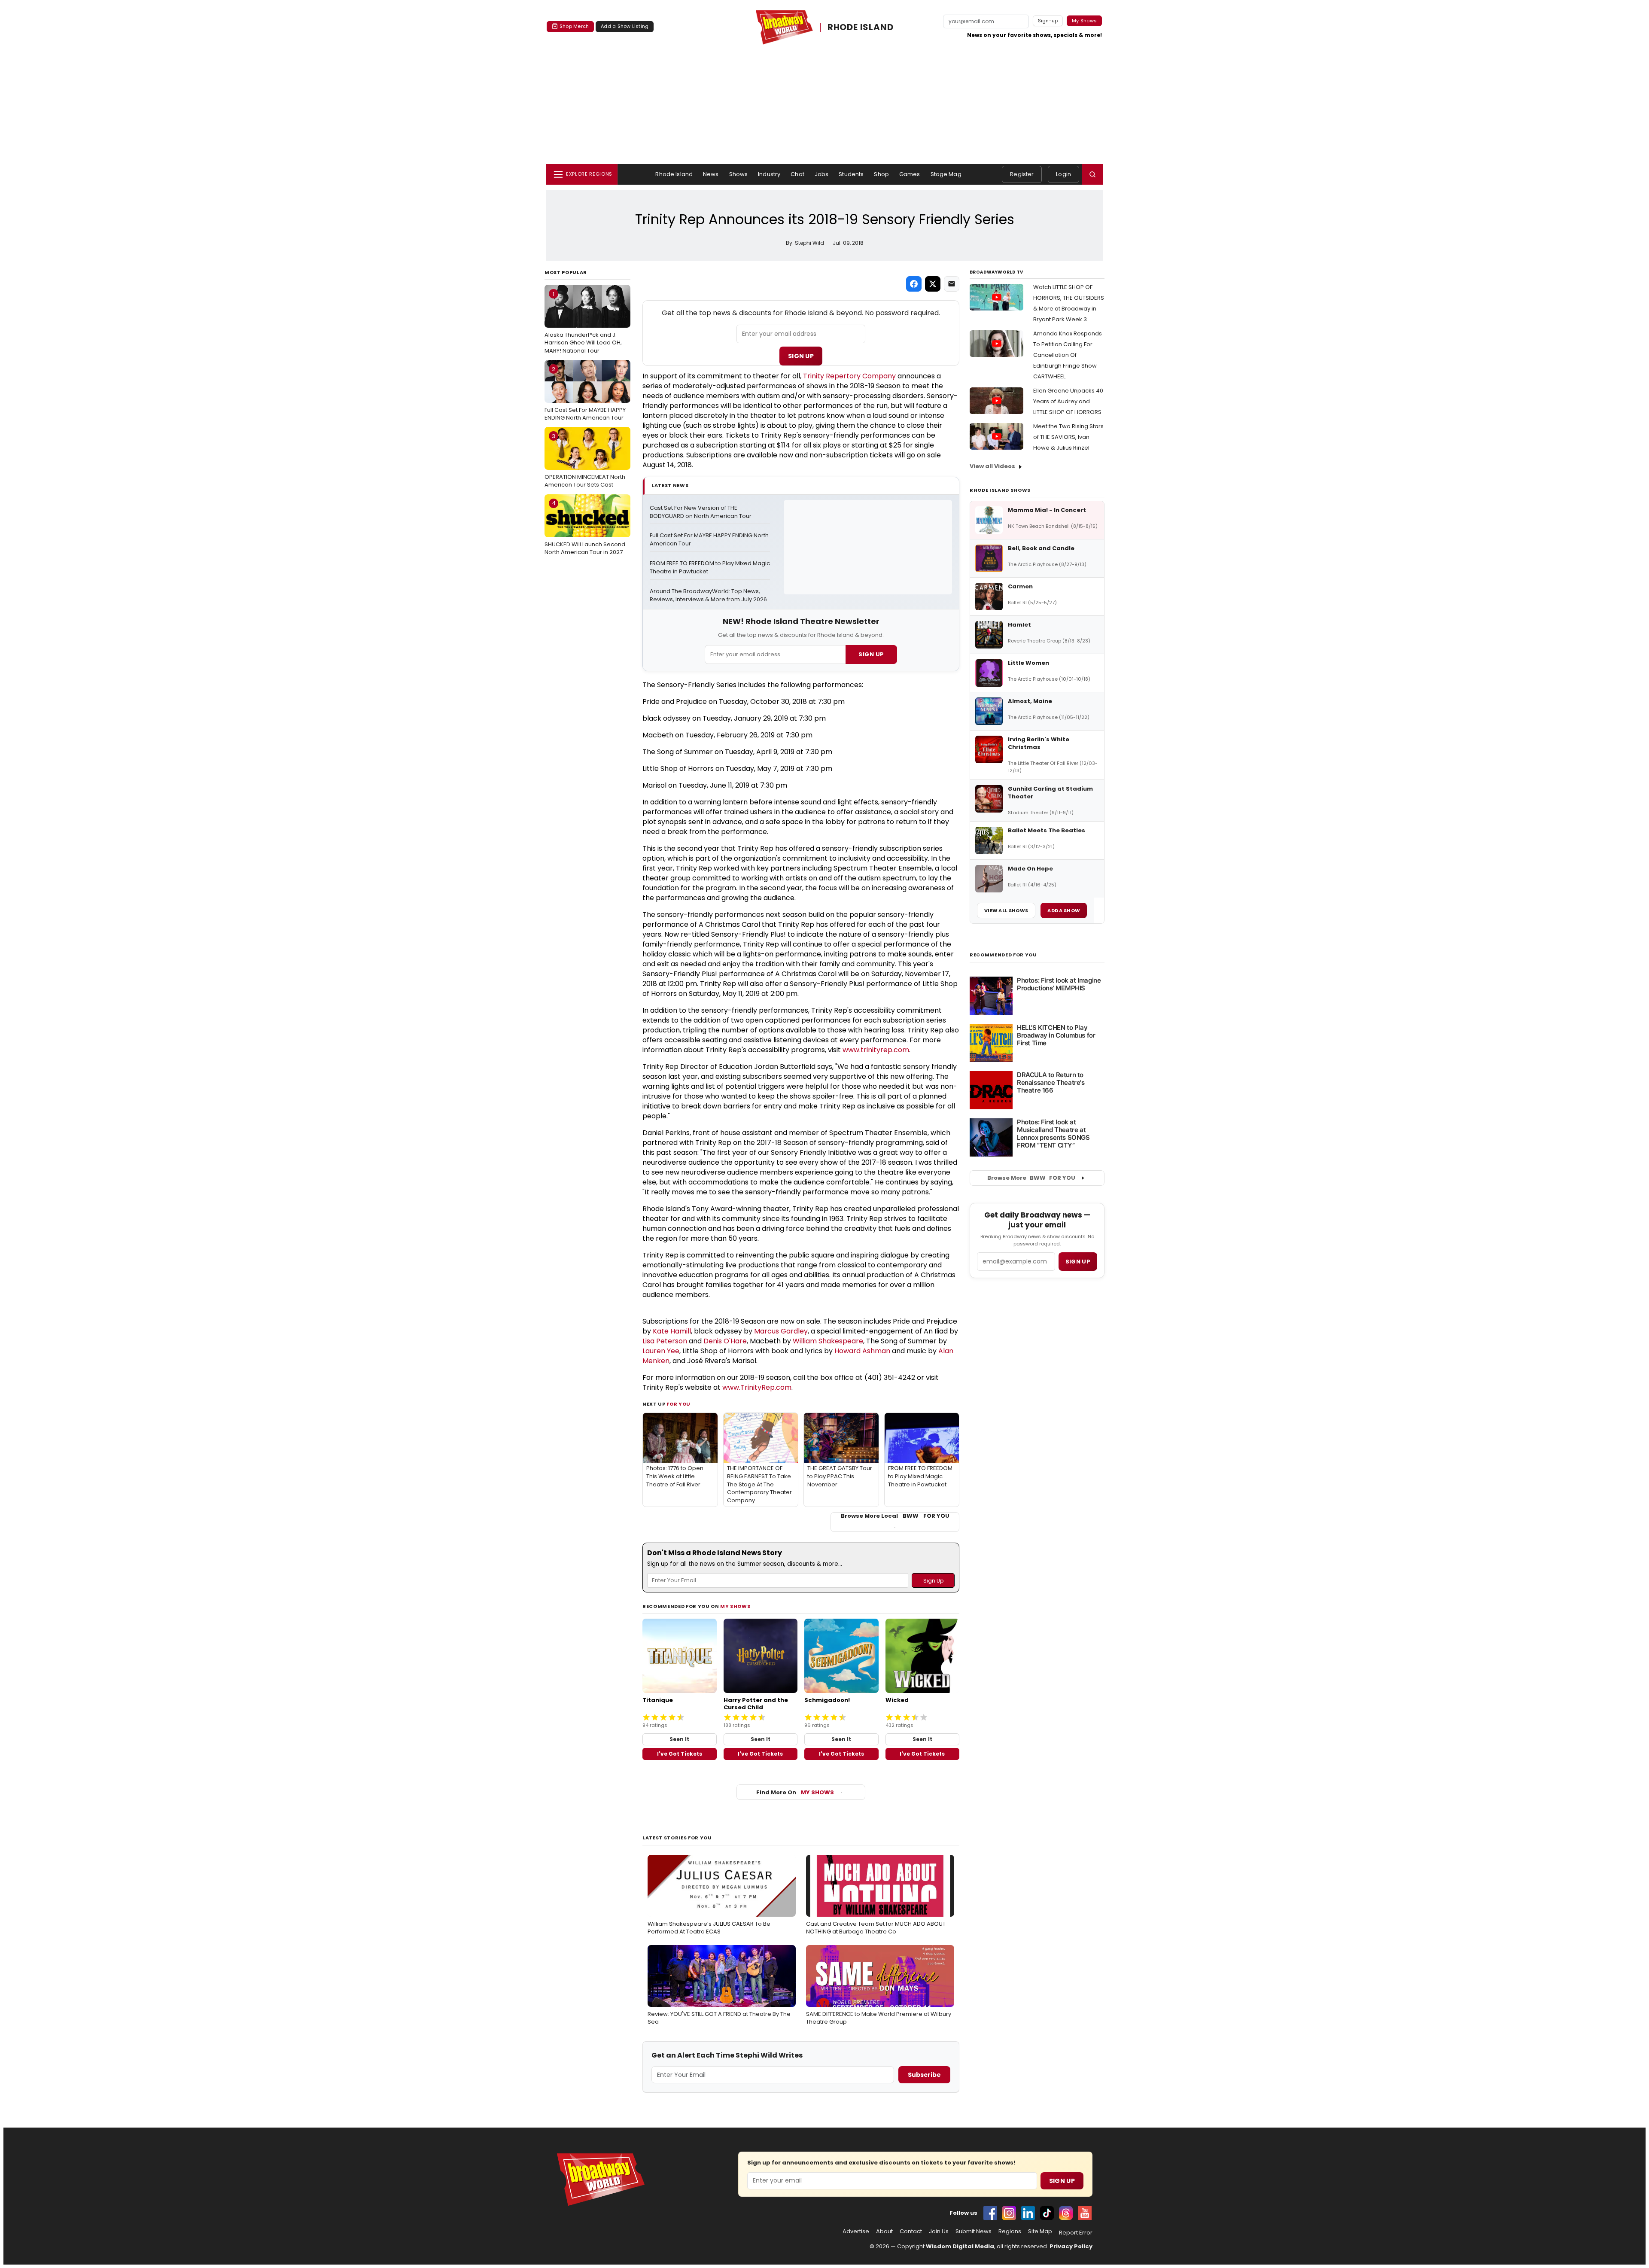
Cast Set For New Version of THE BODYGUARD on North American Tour (701, 512)
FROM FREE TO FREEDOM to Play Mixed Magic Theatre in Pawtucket (710, 568)
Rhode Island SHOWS (1000, 490)
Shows (739, 174)
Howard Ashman (862, 1351)
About (884, 2231)
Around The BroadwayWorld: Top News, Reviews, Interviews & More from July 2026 (708, 595)
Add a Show (1064, 910)
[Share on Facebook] (914, 284)
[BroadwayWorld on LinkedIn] (1028, 2213)
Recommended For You (1003, 955)
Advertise (856, 2231)
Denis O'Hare (725, 1341)
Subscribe (924, 2075)
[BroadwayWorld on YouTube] (1085, 2213)
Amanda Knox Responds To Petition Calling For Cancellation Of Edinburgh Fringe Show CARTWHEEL (1068, 355)
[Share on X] (933, 284)
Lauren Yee (661, 1351)
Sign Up (801, 356)
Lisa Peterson (665, 1341)
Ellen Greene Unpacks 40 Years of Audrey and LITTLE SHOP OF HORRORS (1068, 401)
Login (1063, 174)
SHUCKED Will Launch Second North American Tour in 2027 (585, 527)
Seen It (679, 1739)
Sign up (1078, 1262)
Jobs (822, 174)
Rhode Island (674, 174)
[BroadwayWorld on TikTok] (1047, 2213)
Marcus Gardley (781, 1331)
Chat (797, 174)
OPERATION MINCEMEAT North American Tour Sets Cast (585, 460)
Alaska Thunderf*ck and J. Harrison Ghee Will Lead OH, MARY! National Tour (583, 322)
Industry (769, 174)
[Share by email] (952, 284)
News (711, 174)
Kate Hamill (672, 1331)
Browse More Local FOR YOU (895, 1516)
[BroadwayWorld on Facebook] (990, 2213)
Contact (911, 2231)
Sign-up (1048, 21)
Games (910, 174)
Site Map (1040, 2231)
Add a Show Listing (625, 26)
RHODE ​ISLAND (861, 27)
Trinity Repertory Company (849, 376)
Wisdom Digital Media (960, 2246)
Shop (881, 174)
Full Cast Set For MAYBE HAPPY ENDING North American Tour (585, 393)
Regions (1010, 2231)
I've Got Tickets (680, 1754)
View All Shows (1006, 910)
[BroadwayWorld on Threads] (1066, 2213)
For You (678, 1404)
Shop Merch (574, 26)
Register (1022, 174)
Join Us (939, 2231)
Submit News (974, 2231)
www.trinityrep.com (876, 1050)
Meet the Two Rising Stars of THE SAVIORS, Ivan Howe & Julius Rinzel (1068, 437)
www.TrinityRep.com (757, 1387)
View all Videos (992, 466)
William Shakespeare (828, 1341)
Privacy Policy (1071, 2246)
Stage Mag (946, 174)
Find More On (795, 1792)
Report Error (1076, 2233)
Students (851, 174)
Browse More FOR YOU (1031, 1178)
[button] (1092, 174)
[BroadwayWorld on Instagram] (1009, 2213)
